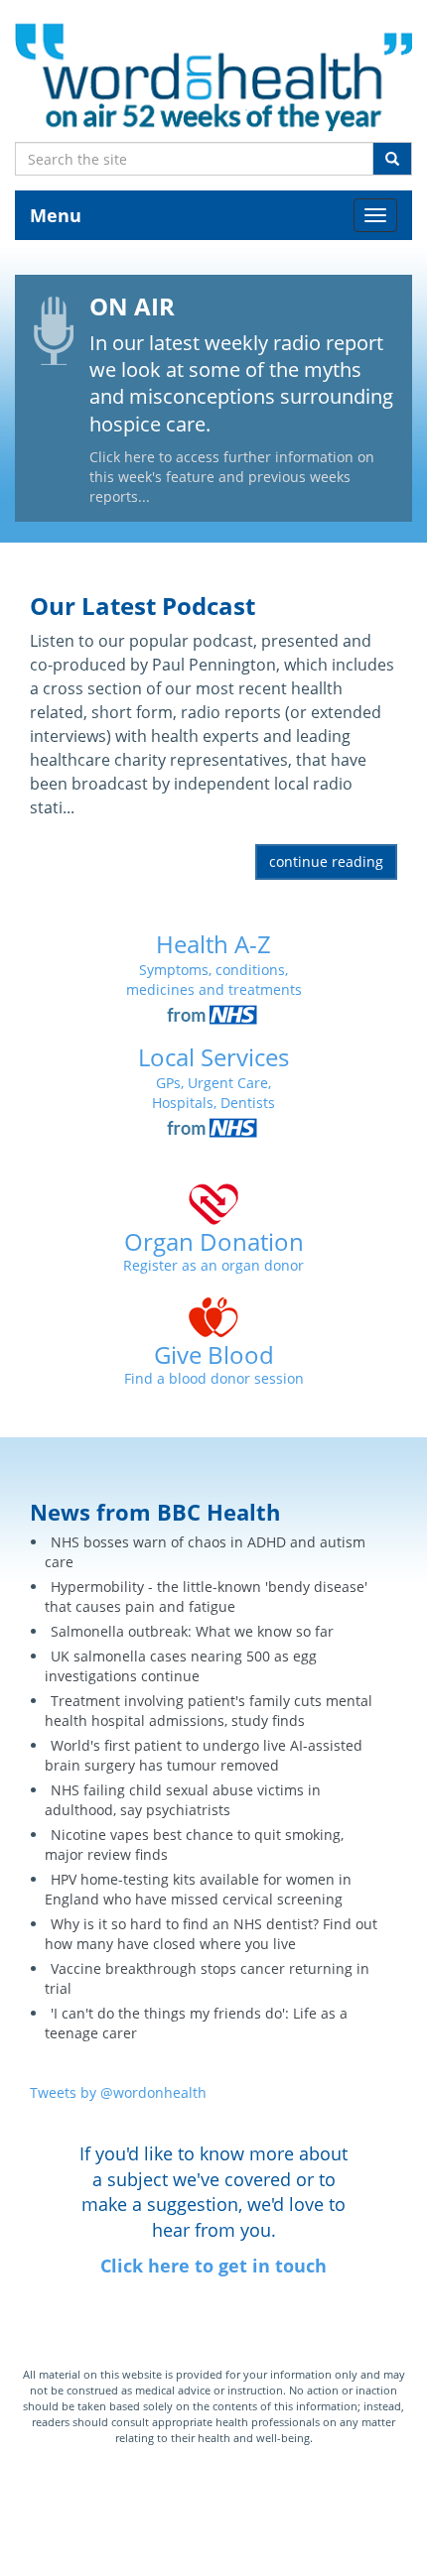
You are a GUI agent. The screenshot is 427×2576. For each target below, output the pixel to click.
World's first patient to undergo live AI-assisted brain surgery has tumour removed (204, 1755)
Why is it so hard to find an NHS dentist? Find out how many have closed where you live (211, 1934)
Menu (56, 215)
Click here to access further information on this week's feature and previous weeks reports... (232, 477)
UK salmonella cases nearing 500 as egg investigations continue (181, 1666)
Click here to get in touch (213, 2266)
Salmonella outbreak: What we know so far (192, 1631)
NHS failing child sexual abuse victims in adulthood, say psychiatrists (183, 1800)
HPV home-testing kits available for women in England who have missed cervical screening (198, 1889)
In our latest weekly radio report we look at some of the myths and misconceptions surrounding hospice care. (241, 383)
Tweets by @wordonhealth (118, 2092)
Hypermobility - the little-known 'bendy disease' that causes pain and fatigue (206, 1596)
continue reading (326, 861)
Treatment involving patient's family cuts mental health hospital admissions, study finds (209, 1711)
